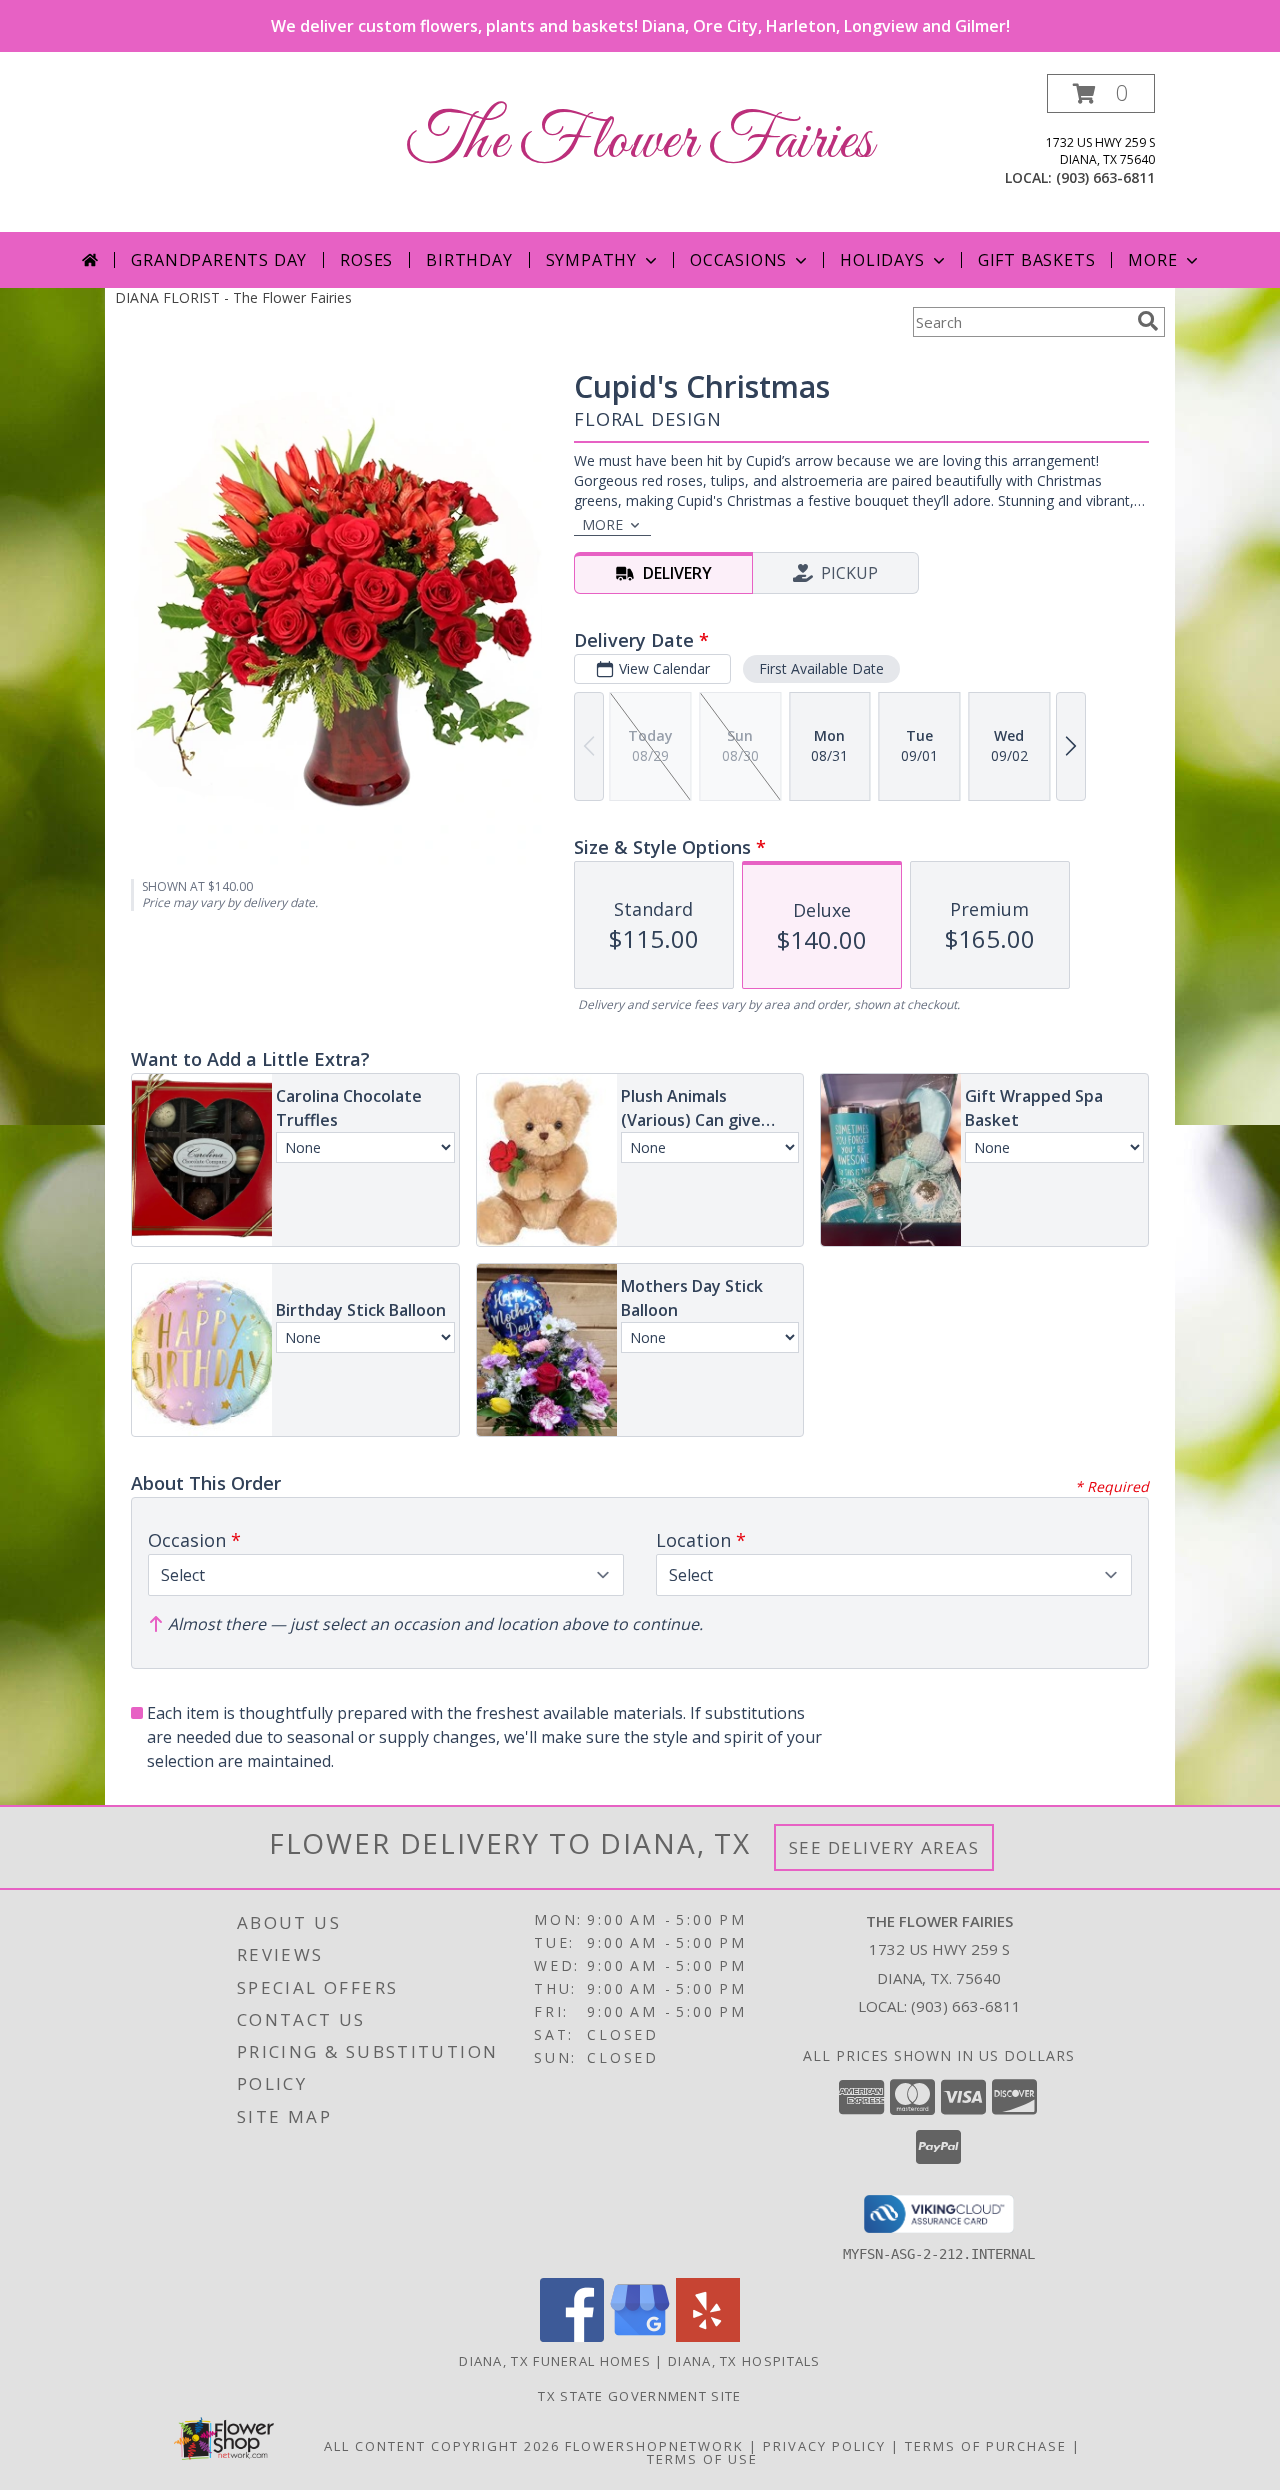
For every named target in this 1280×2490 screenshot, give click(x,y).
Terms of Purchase (986, 2446)
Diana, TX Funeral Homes (555, 2361)
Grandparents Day (219, 260)
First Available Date (821, 668)
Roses (366, 260)
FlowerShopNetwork (654, 2446)
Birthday (469, 260)
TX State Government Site (639, 2396)
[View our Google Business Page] (640, 2336)
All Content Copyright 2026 (442, 2446)
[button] (1101, 93)
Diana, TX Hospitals (744, 2361)
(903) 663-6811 (1105, 177)
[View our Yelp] (708, 2336)
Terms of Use (702, 2459)
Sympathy (591, 260)
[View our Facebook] (572, 2336)
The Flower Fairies (640, 142)
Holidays (882, 260)
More (1152, 260)
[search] (1148, 321)
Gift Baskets (1037, 260)
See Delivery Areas (884, 1847)
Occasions (738, 260)
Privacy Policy (824, 2446)
